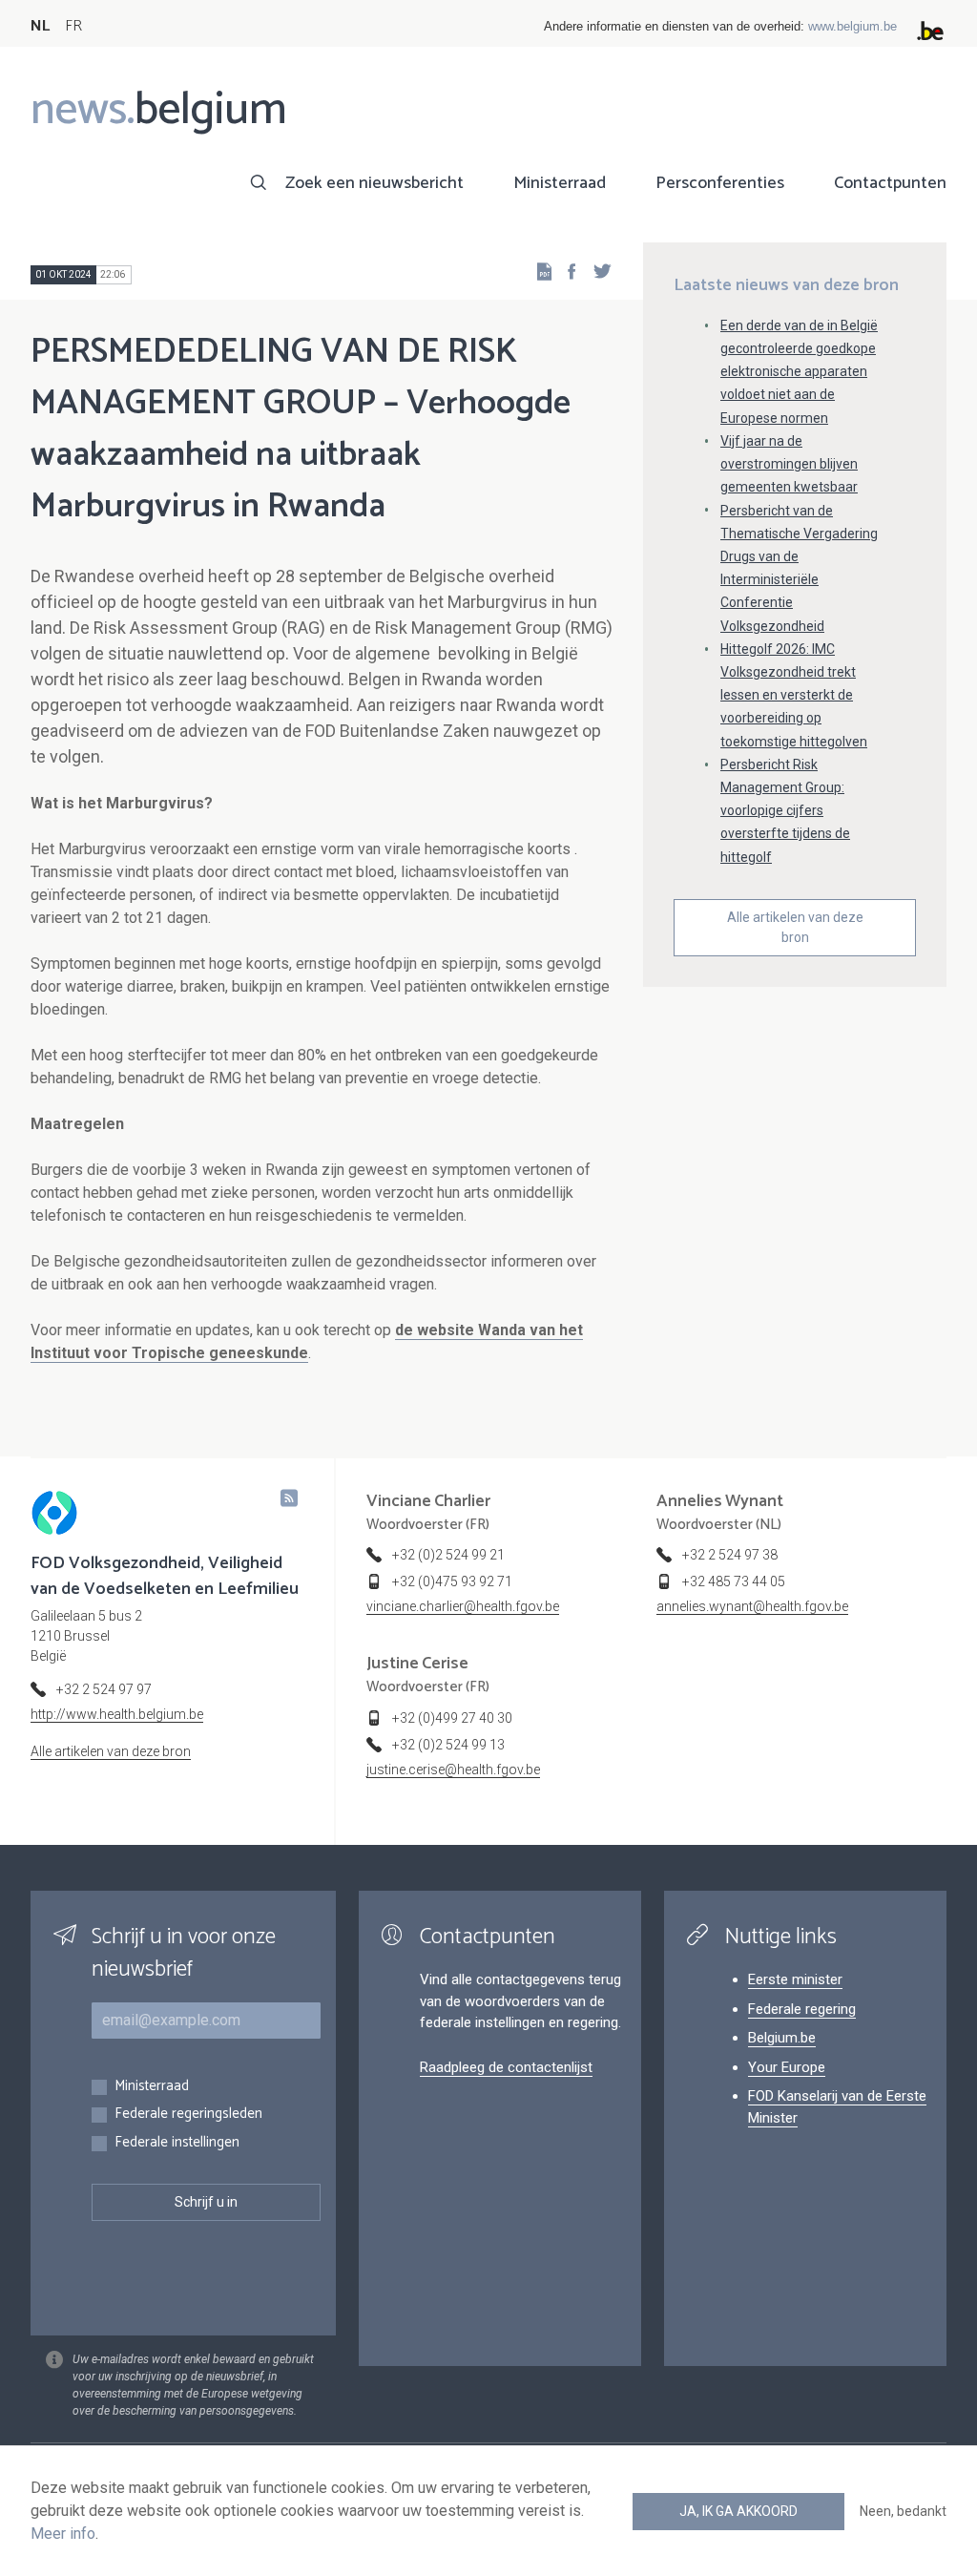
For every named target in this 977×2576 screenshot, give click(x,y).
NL (40, 26)
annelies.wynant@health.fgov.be (752, 1606)
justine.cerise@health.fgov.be (453, 1770)
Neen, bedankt (903, 2511)
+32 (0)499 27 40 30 (452, 1718)
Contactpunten (890, 183)
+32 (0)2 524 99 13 (448, 1745)
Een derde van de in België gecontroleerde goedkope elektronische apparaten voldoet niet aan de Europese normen (799, 372)
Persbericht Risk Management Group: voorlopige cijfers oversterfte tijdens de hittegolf (785, 811)
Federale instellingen (177, 2143)
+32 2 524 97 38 (730, 1555)
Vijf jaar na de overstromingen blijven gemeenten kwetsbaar (789, 464)
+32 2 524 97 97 (104, 1689)
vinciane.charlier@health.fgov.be (463, 1606)
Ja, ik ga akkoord (738, 2511)
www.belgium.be (852, 26)
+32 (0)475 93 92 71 (452, 1581)
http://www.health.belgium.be (117, 1714)
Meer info (63, 2534)
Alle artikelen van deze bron (795, 927)
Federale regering (802, 2009)
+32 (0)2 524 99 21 (448, 1555)
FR (73, 26)
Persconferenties (720, 183)
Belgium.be (782, 2038)
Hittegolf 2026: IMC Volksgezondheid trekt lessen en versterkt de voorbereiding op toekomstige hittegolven (794, 695)
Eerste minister (795, 1979)
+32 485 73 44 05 (734, 1581)
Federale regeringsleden (188, 2115)
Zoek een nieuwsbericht (374, 183)
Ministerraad (560, 183)
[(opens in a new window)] (566, 271)
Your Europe (787, 2067)
